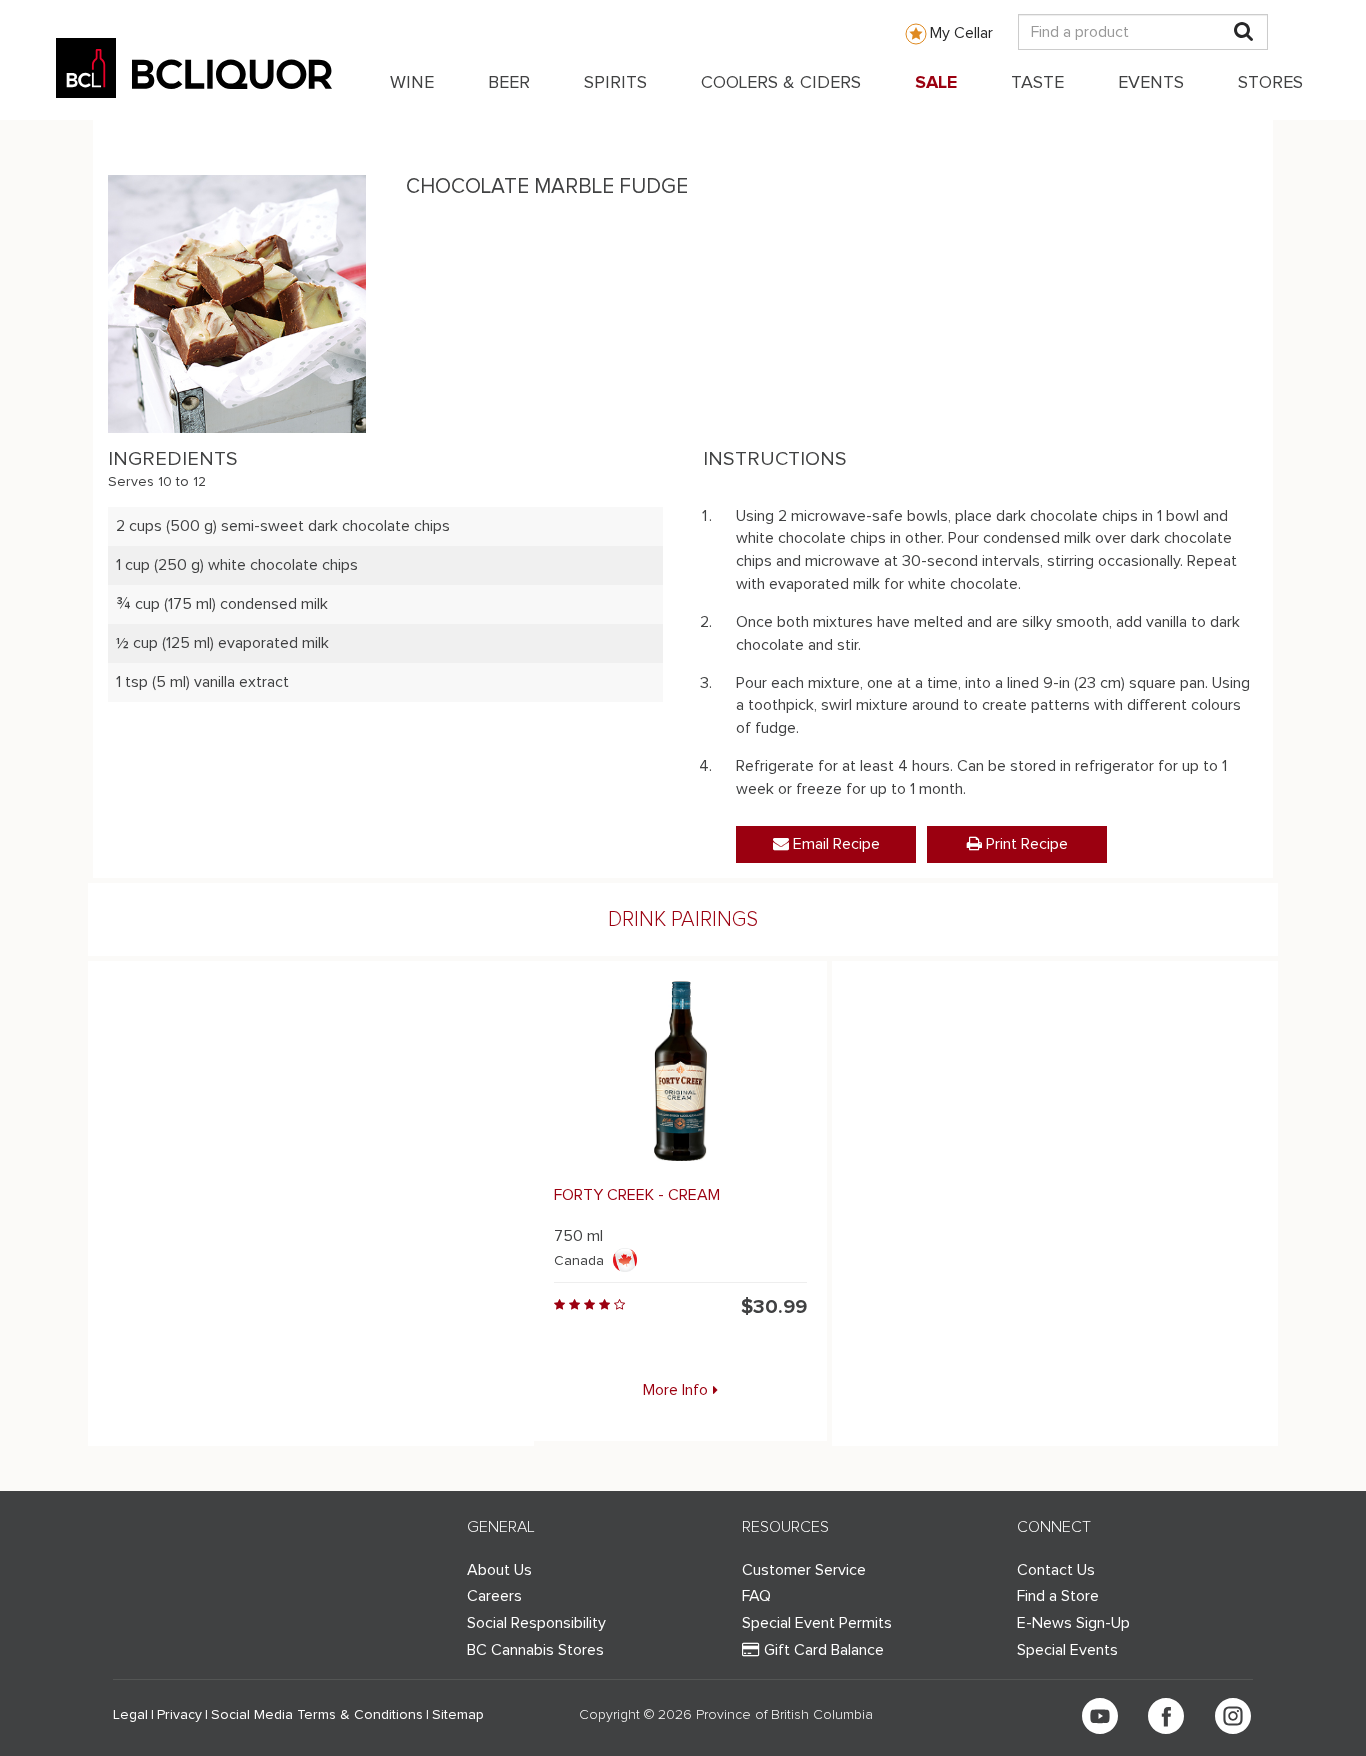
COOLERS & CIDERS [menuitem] (781, 83)
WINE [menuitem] (412, 83)
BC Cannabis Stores (535, 1650)
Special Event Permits (817, 1623)
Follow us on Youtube (1100, 1716)
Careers (494, 1596)
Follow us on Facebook (1166, 1716)
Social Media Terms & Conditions (317, 1715)
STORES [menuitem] (1270, 83)
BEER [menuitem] (509, 83)
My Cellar (961, 33)
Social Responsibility (536, 1623)
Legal (130, 1715)
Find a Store (1058, 1596)
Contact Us (1056, 1570)
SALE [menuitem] (936, 83)
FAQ (756, 1596)
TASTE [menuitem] (1037, 83)
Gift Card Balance (824, 1650)
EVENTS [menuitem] (1151, 83)
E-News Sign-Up (1073, 1623)
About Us (499, 1570)
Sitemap (458, 1715)
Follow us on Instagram (1233, 1716)
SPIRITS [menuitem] (615, 83)
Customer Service (804, 1570)
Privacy (179, 1715)
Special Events (1067, 1650)
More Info (675, 1390)
